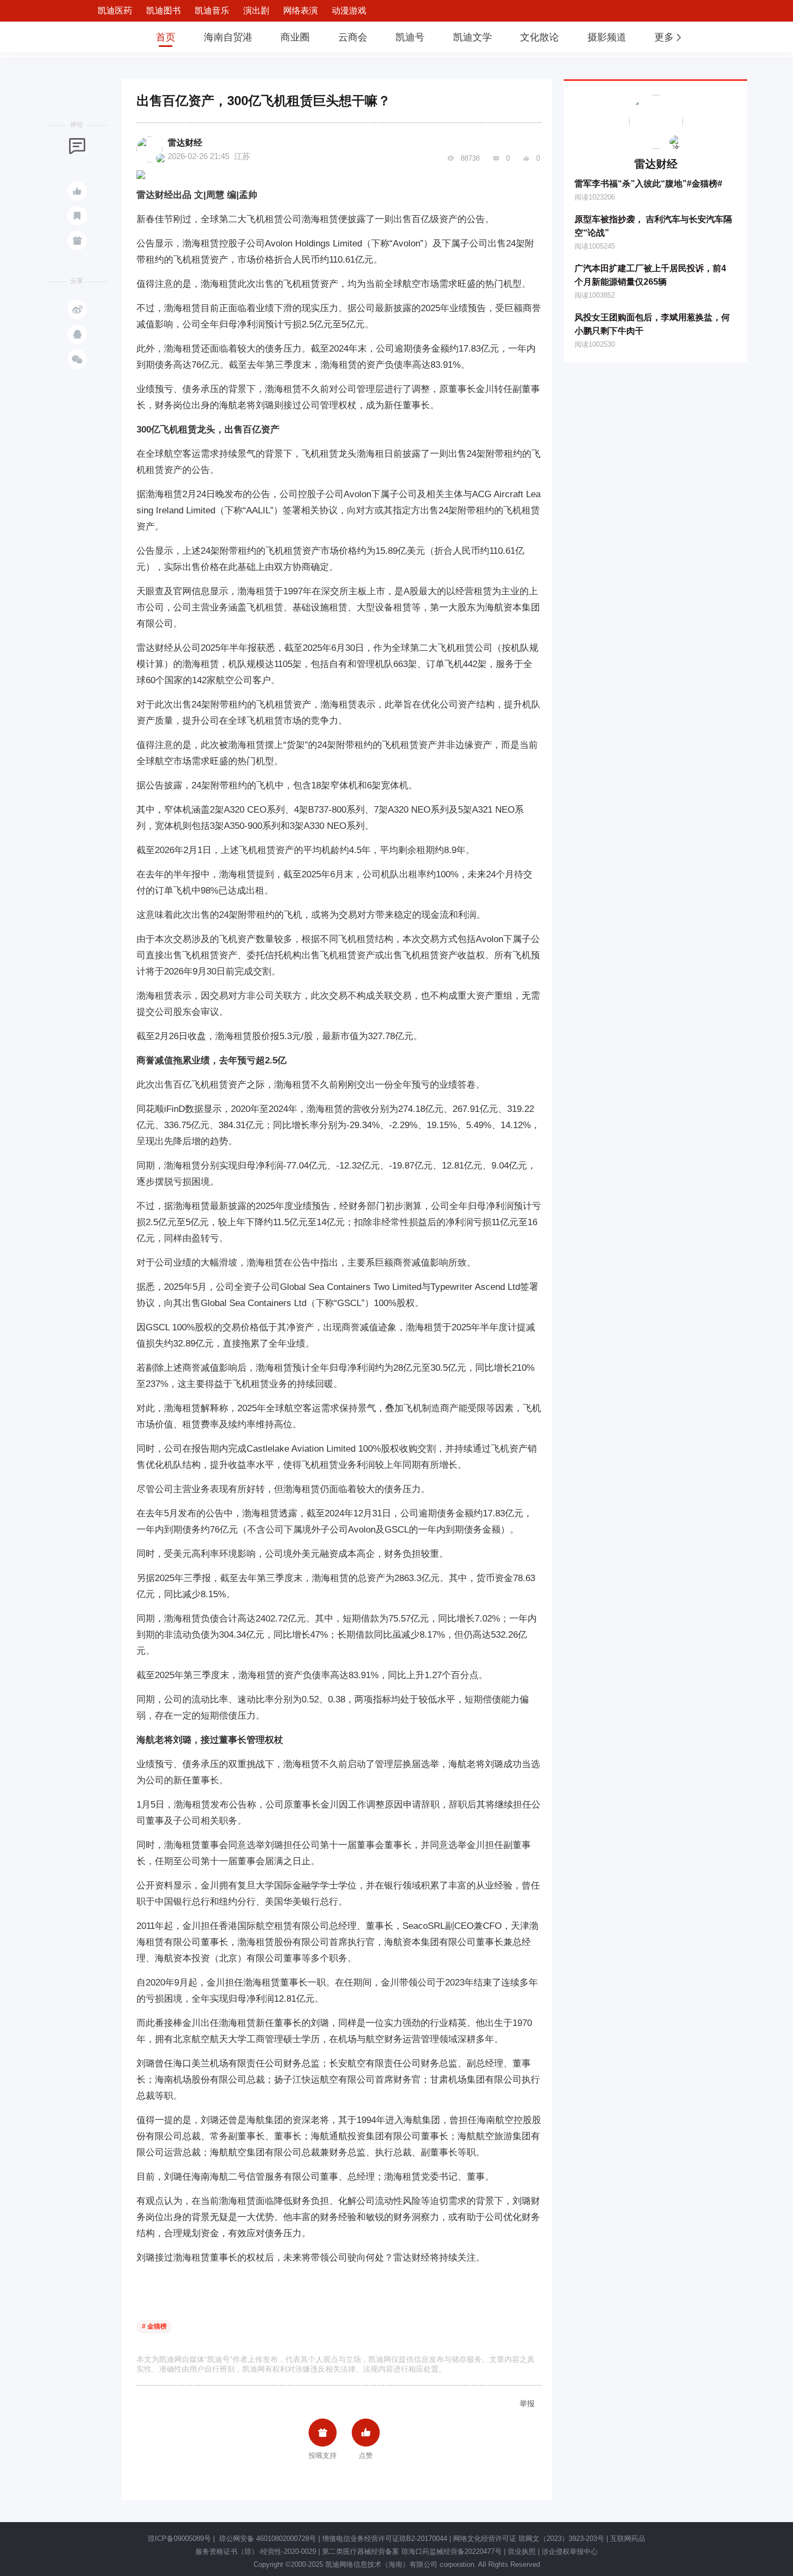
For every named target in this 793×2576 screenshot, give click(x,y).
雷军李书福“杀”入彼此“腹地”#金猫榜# (648, 184)
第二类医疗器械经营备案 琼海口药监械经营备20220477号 (412, 2551)
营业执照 (522, 2551)
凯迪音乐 (212, 11)
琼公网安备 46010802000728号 (266, 2539)
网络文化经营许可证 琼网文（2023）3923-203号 (529, 2539)
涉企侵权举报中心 (570, 2551)
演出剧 (256, 11)
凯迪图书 (163, 11)
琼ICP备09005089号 (179, 2539)
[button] (669, 37)
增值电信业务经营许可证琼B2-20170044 (385, 2539)
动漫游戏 (349, 11)
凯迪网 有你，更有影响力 (106, 37)
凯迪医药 (115, 11)
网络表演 (300, 11)
